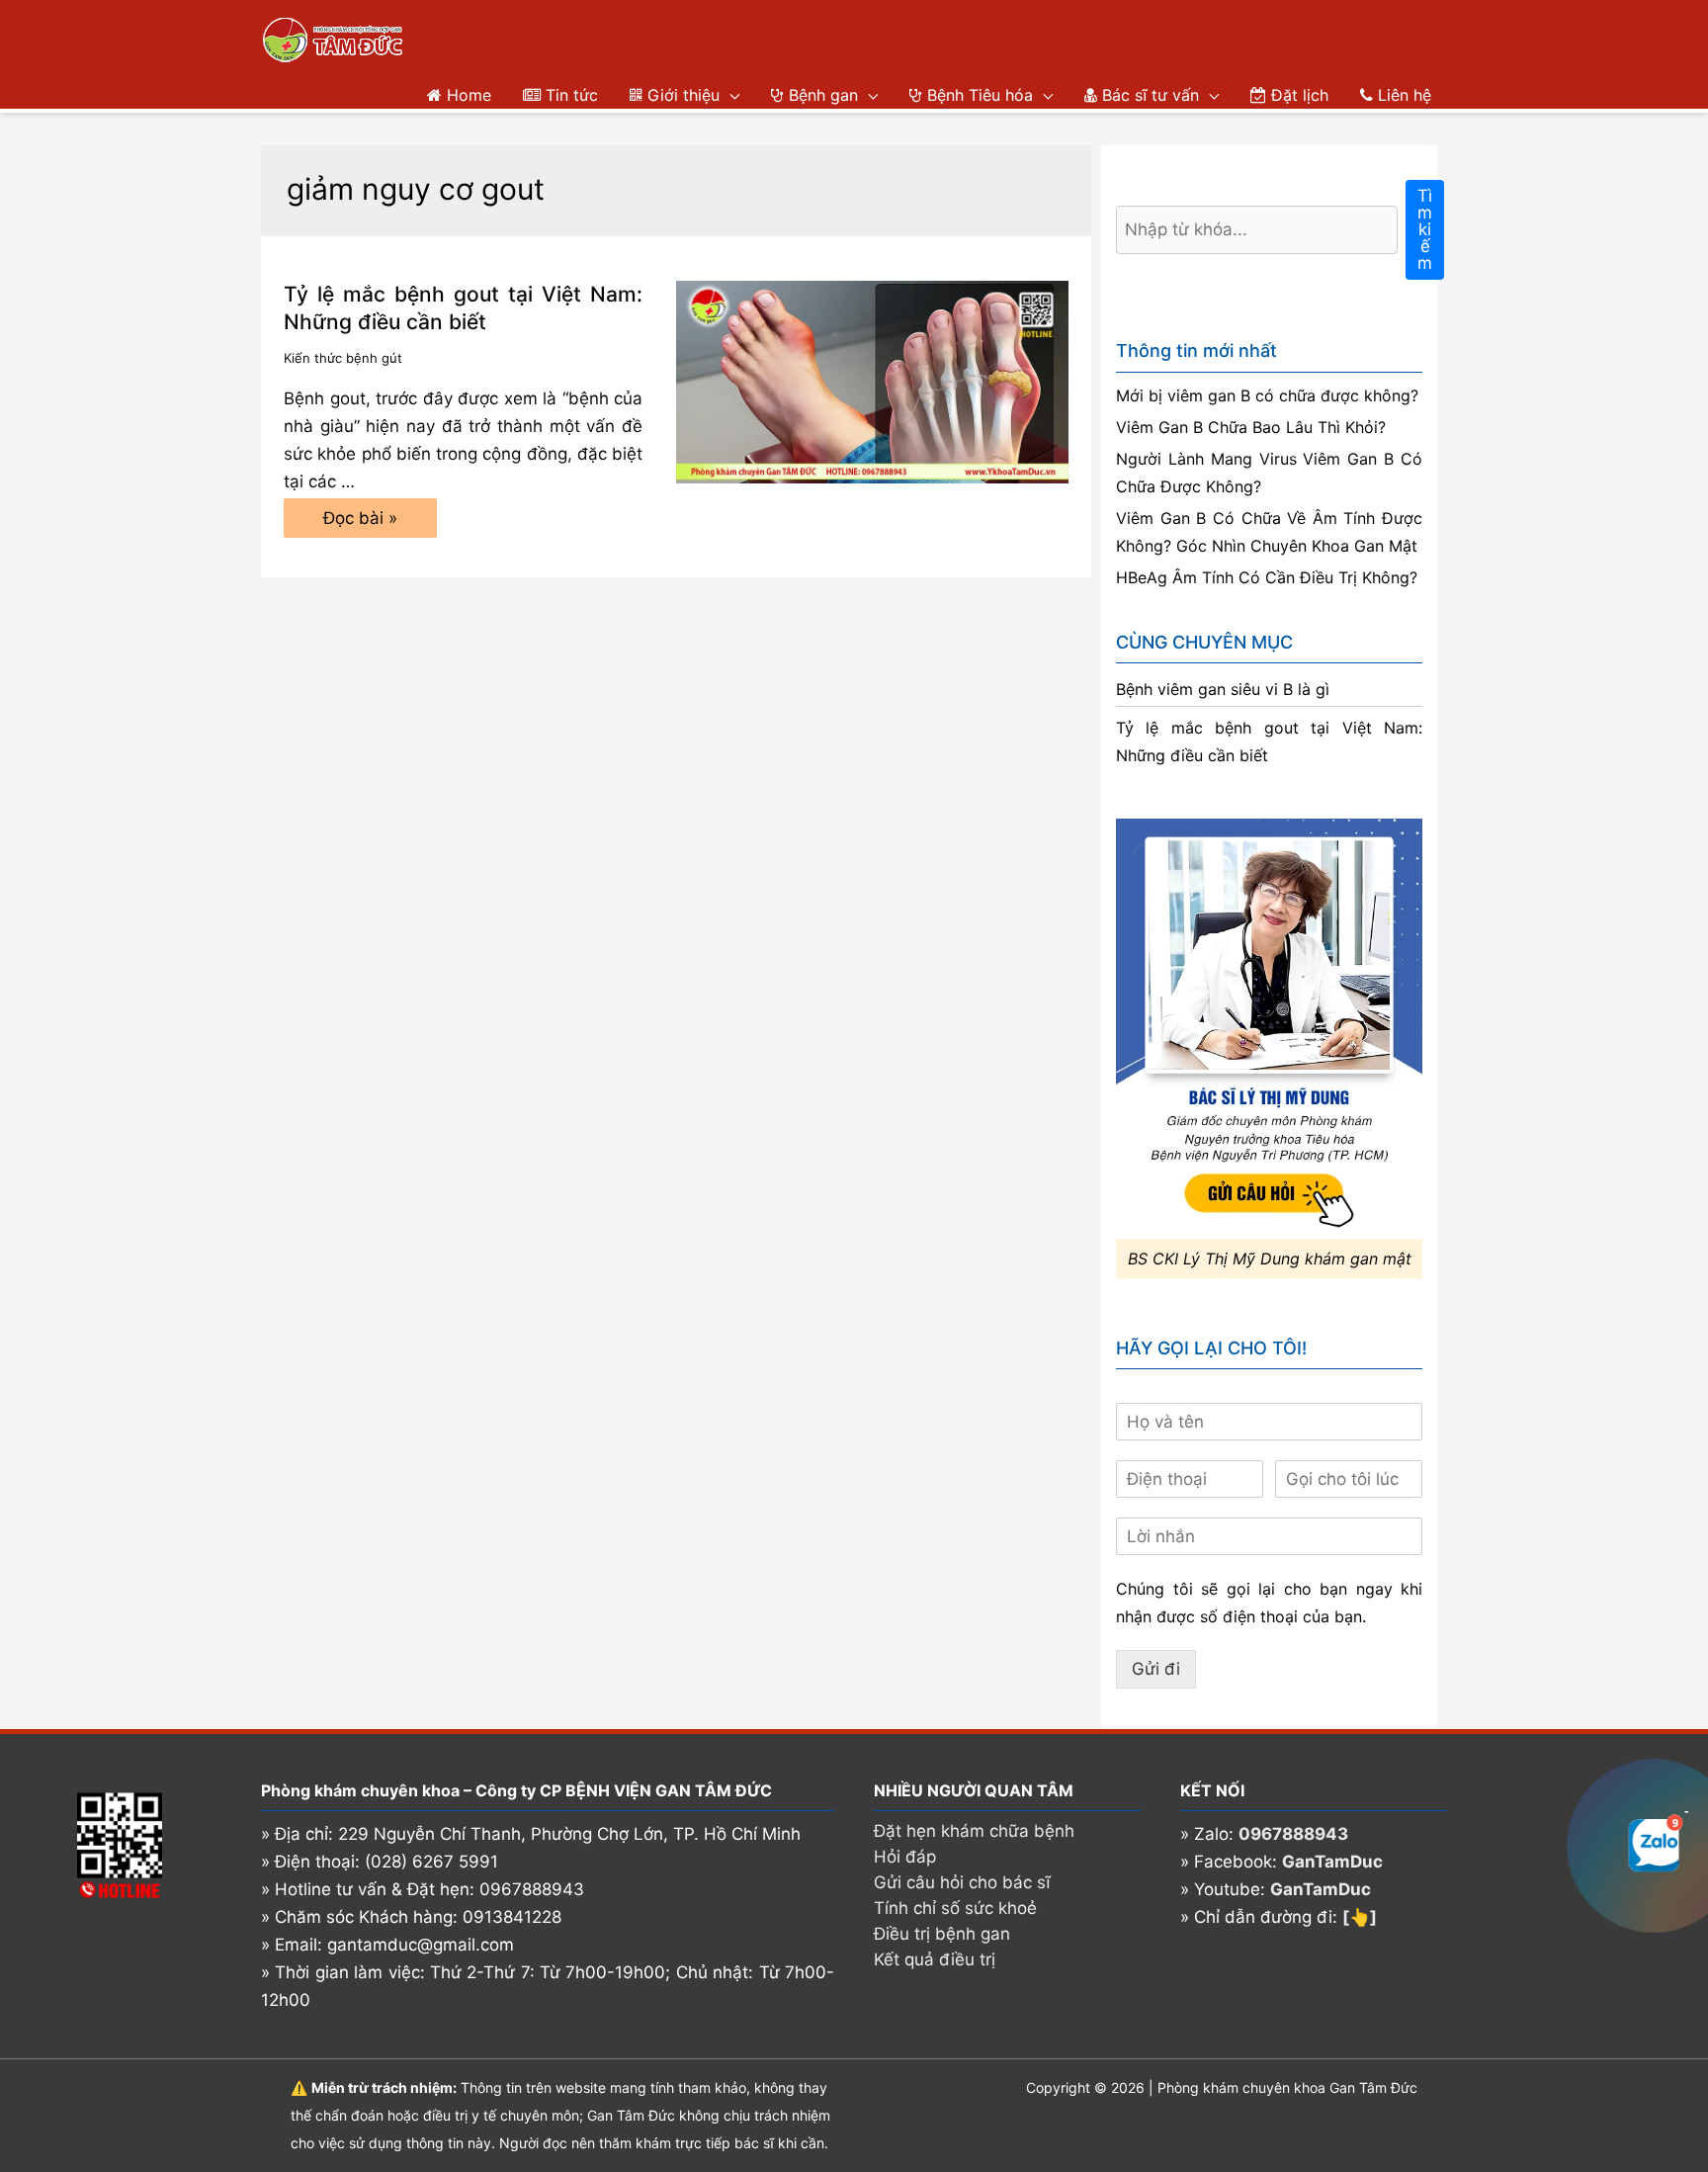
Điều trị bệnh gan (942, 1934)
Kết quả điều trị (935, 1959)
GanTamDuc (1332, 1862)
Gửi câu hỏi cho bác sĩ (962, 1882)
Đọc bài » (360, 523)
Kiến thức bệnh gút (343, 358)
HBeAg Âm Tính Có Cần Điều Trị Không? (1267, 577)
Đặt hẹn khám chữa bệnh (974, 1831)
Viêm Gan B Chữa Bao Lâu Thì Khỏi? (1251, 427)
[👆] (1360, 1917)
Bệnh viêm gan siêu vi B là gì (1223, 689)
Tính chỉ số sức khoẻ (955, 1908)
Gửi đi (1156, 1669)
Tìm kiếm (1425, 229)
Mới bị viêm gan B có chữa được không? (1267, 395)
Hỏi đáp (905, 1857)
